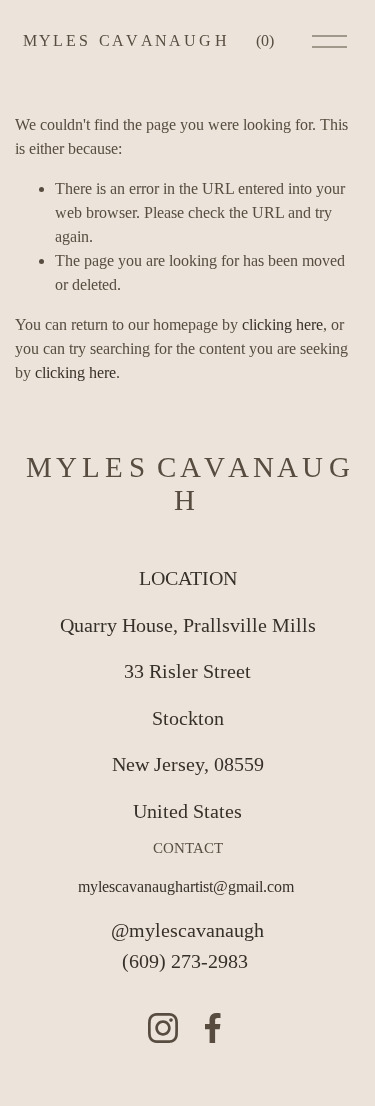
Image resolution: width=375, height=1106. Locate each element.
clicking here (282, 324)
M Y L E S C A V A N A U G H (125, 40)
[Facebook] (213, 1028)
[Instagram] (163, 1028)
